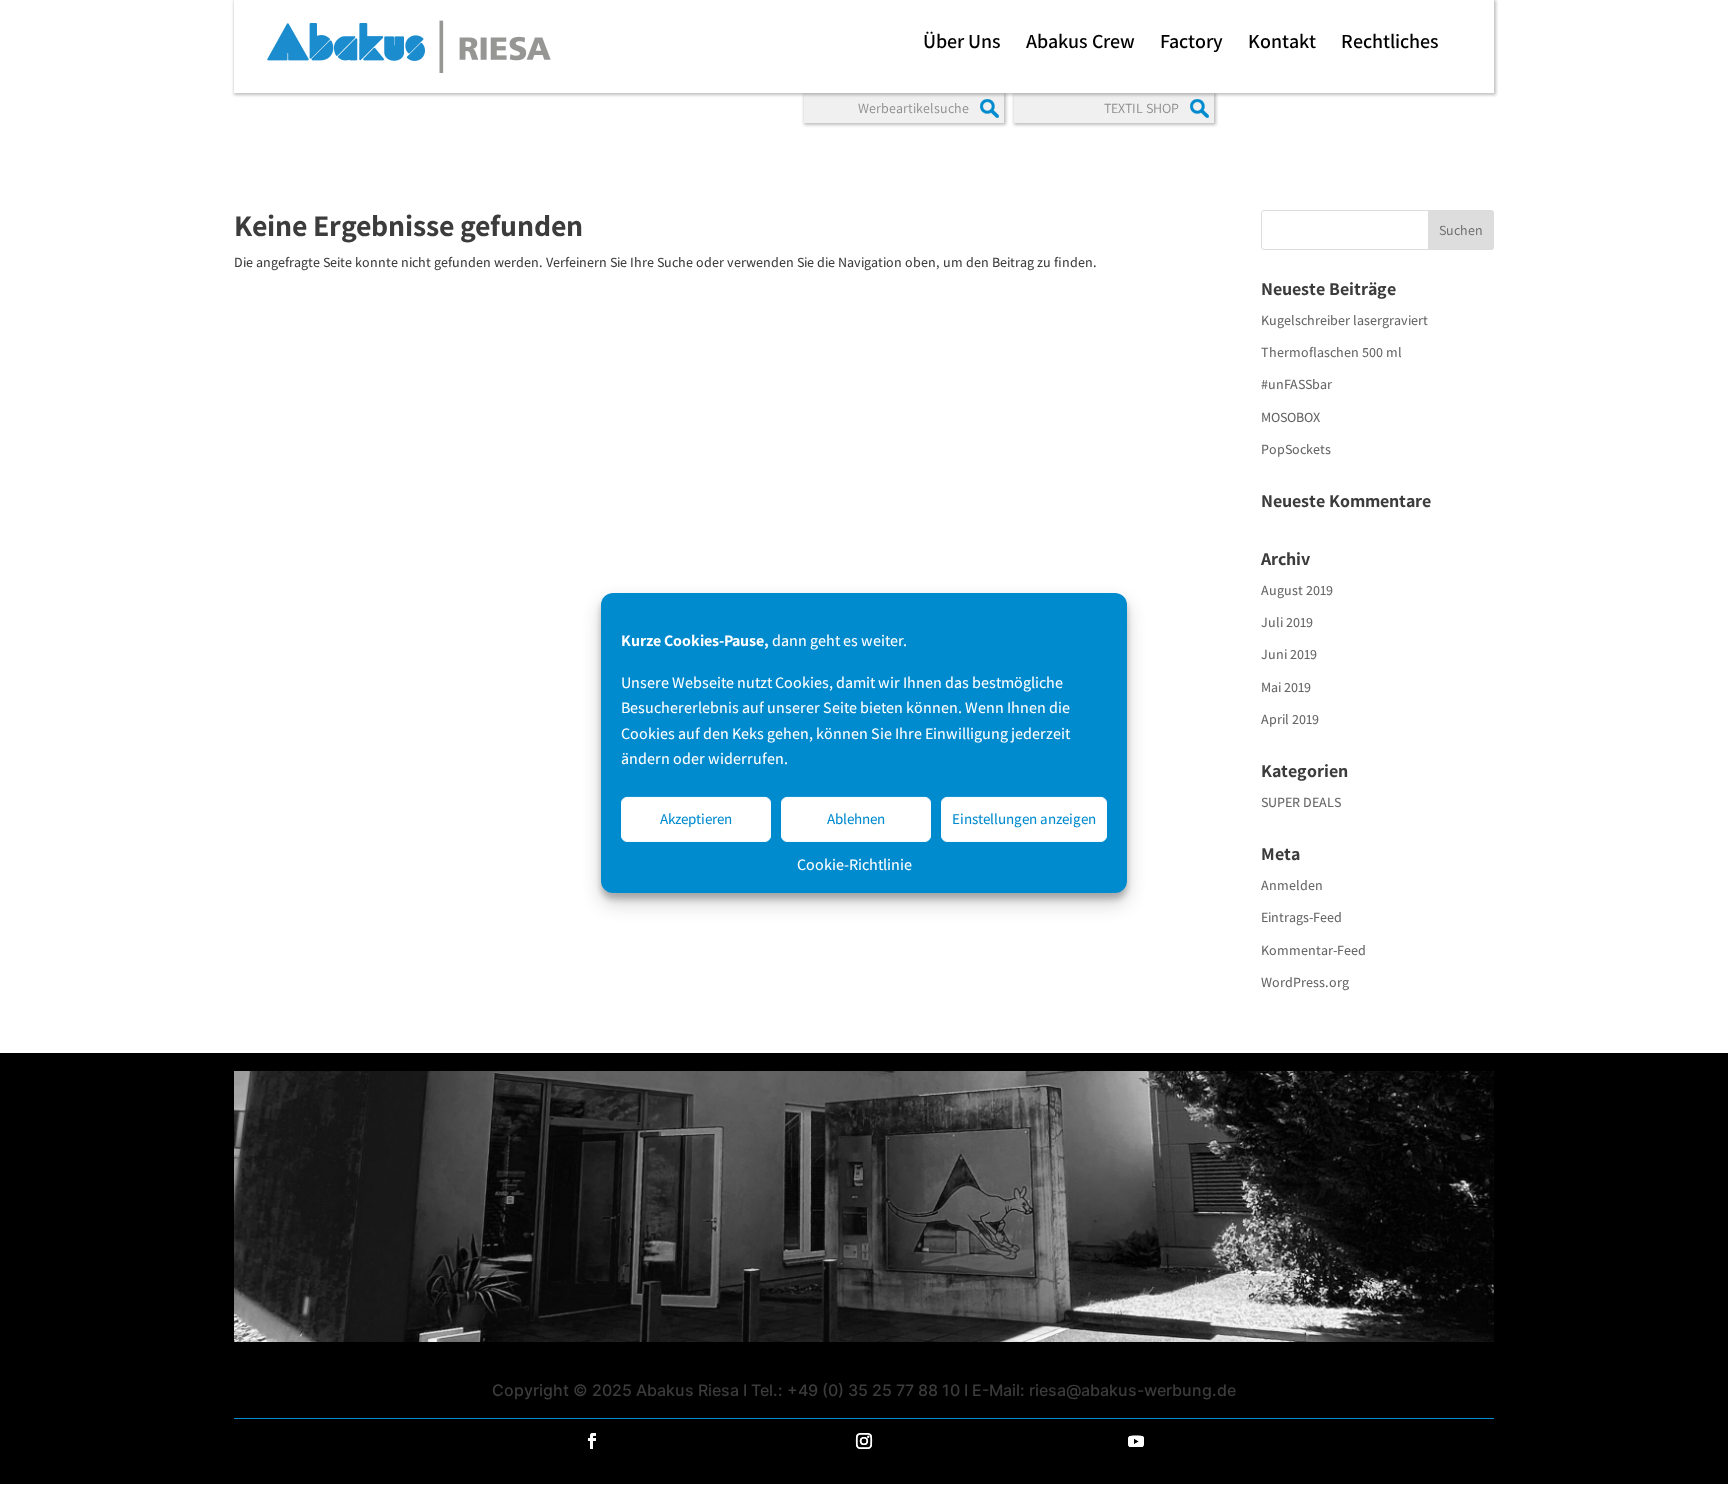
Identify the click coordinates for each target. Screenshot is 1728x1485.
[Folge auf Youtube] (1136, 1441)
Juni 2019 (1289, 654)
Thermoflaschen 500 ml (1331, 352)
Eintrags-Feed (1301, 917)
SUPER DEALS (1301, 802)
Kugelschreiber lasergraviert (1344, 320)
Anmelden (1292, 885)
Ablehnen (856, 818)
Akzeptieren (696, 818)
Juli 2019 (1287, 622)
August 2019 (1297, 590)
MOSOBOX (1290, 417)
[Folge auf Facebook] (592, 1441)
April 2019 (1290, 719)
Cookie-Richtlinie (854, 863)
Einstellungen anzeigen (1024, 818)
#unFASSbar (1296, 384)
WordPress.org (1305, 982)
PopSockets (1296, 449)
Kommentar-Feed (1313, 950)
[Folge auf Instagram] (864, 1441)
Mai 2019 (1286, 687)
